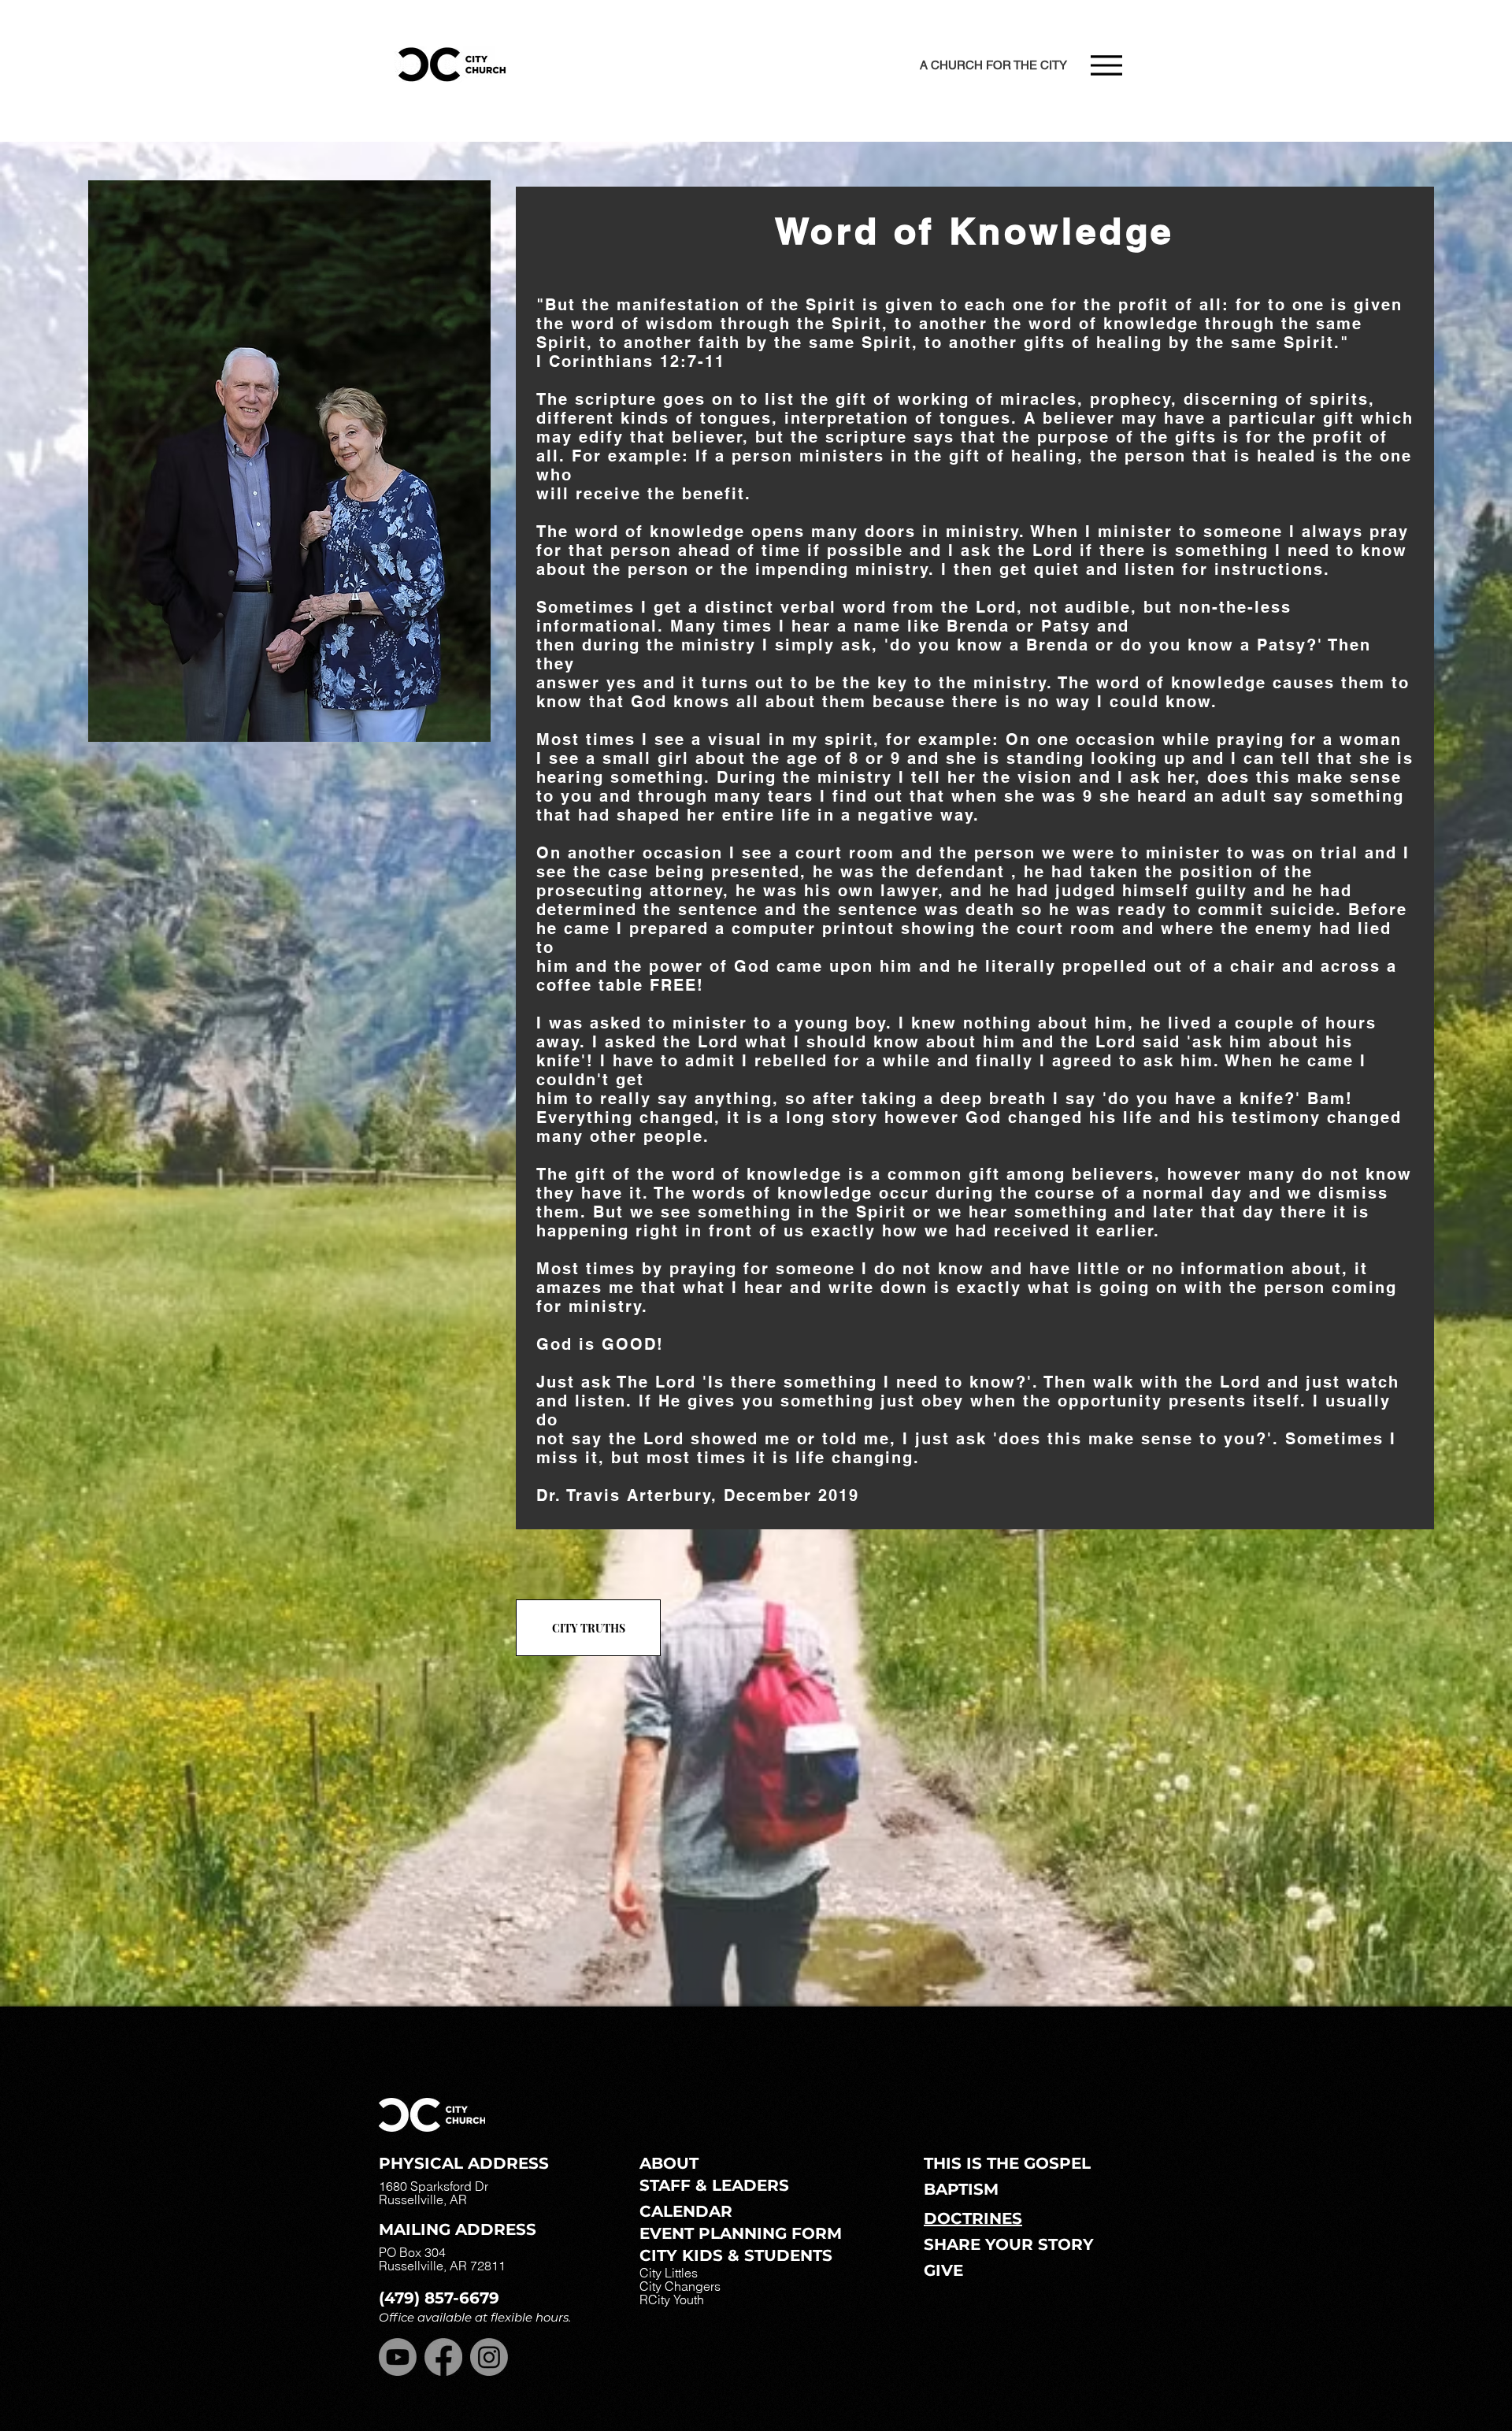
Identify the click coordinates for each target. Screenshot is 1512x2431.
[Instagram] (489, 2357)
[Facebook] (443, 2357)
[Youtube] (398, 2357)
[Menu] (1106, 65)
